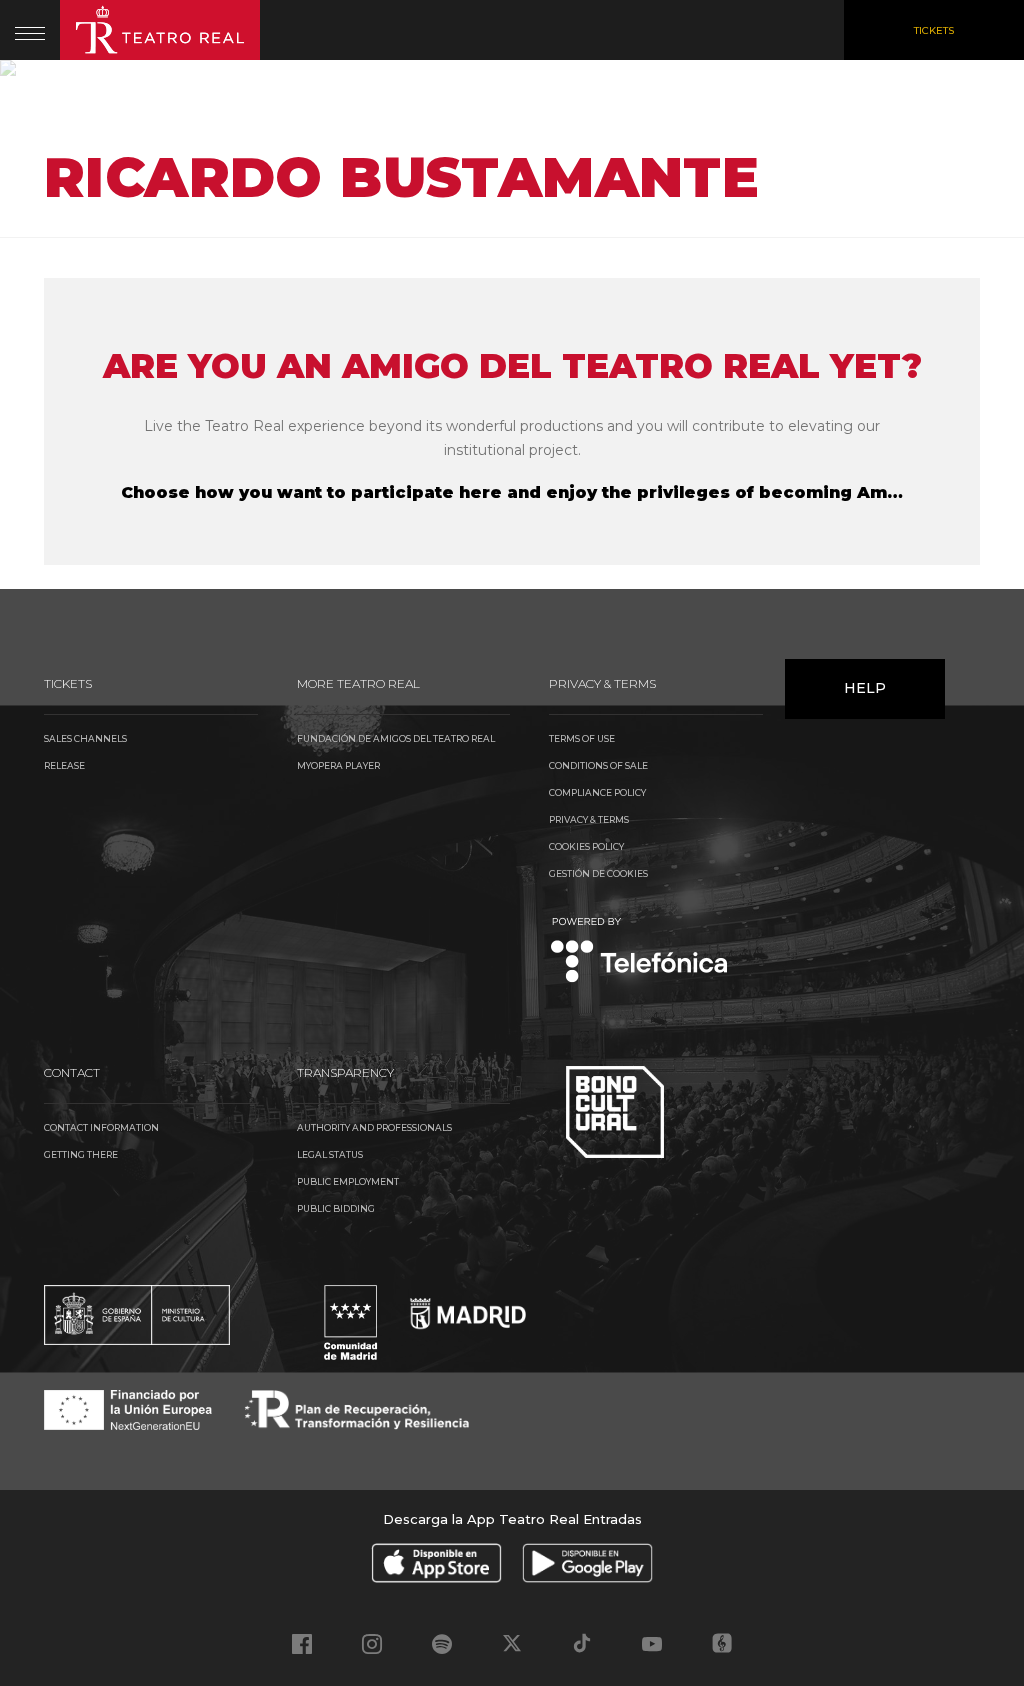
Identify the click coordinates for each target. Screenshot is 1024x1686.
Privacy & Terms (589, 819)
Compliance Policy (597, 792)
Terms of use (582, 738)
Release (64, 765)
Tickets (934, 30)
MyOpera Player (338, 765)
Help (865, 688)
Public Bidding (336, 1208)
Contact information (101, 1127)
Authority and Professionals (374, 1127)
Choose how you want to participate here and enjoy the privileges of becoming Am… (512, 492)
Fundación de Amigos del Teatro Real (396, 738)
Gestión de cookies (598, 873)
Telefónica (639, 951)
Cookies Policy (586, 846)
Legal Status (330, 1154)
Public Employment (348, 1181)
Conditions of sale (598, 765)
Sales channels (85, 738)
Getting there (81, 1154)
